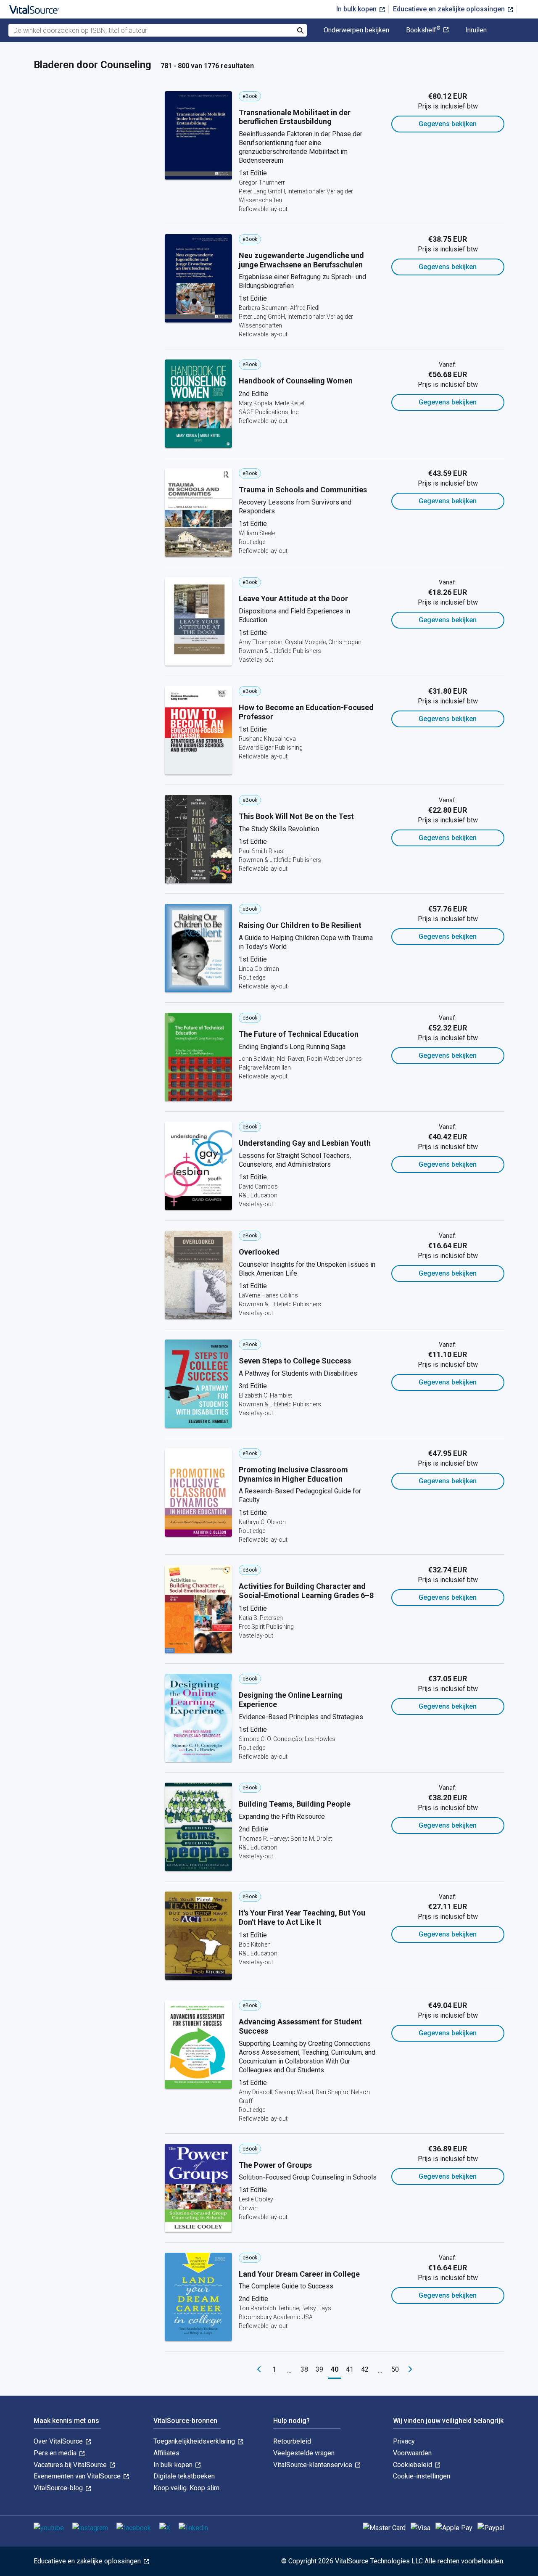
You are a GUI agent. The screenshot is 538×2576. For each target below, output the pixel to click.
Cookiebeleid (413, 2465)
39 (319, 2369)
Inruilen (476, 30)
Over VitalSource (59, 2441)
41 (350, 2369)
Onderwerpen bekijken (356, 30)
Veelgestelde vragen (304, 2453)
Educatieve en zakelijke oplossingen (450, 9)
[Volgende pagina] (410, 2370)
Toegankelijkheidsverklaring (195, 2441)
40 (335, 2369)
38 (304, 2369)
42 (365, 2369)
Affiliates (166, 2453)
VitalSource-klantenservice (314, 2465)
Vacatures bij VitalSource (71, 2465)
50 (395, 2369)
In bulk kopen (357, 9)
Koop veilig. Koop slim (186, 2488)
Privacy (404, 2441)
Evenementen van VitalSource (78, 2476)
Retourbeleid (292, 2441)
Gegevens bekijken (448, 124)
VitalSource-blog (59, 2488)
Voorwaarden (412, 2453)
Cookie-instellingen (422, 2476)
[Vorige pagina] (259, 2370)
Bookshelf (423, 30)
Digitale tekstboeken (184, 2476)
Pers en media (56, 2453)
